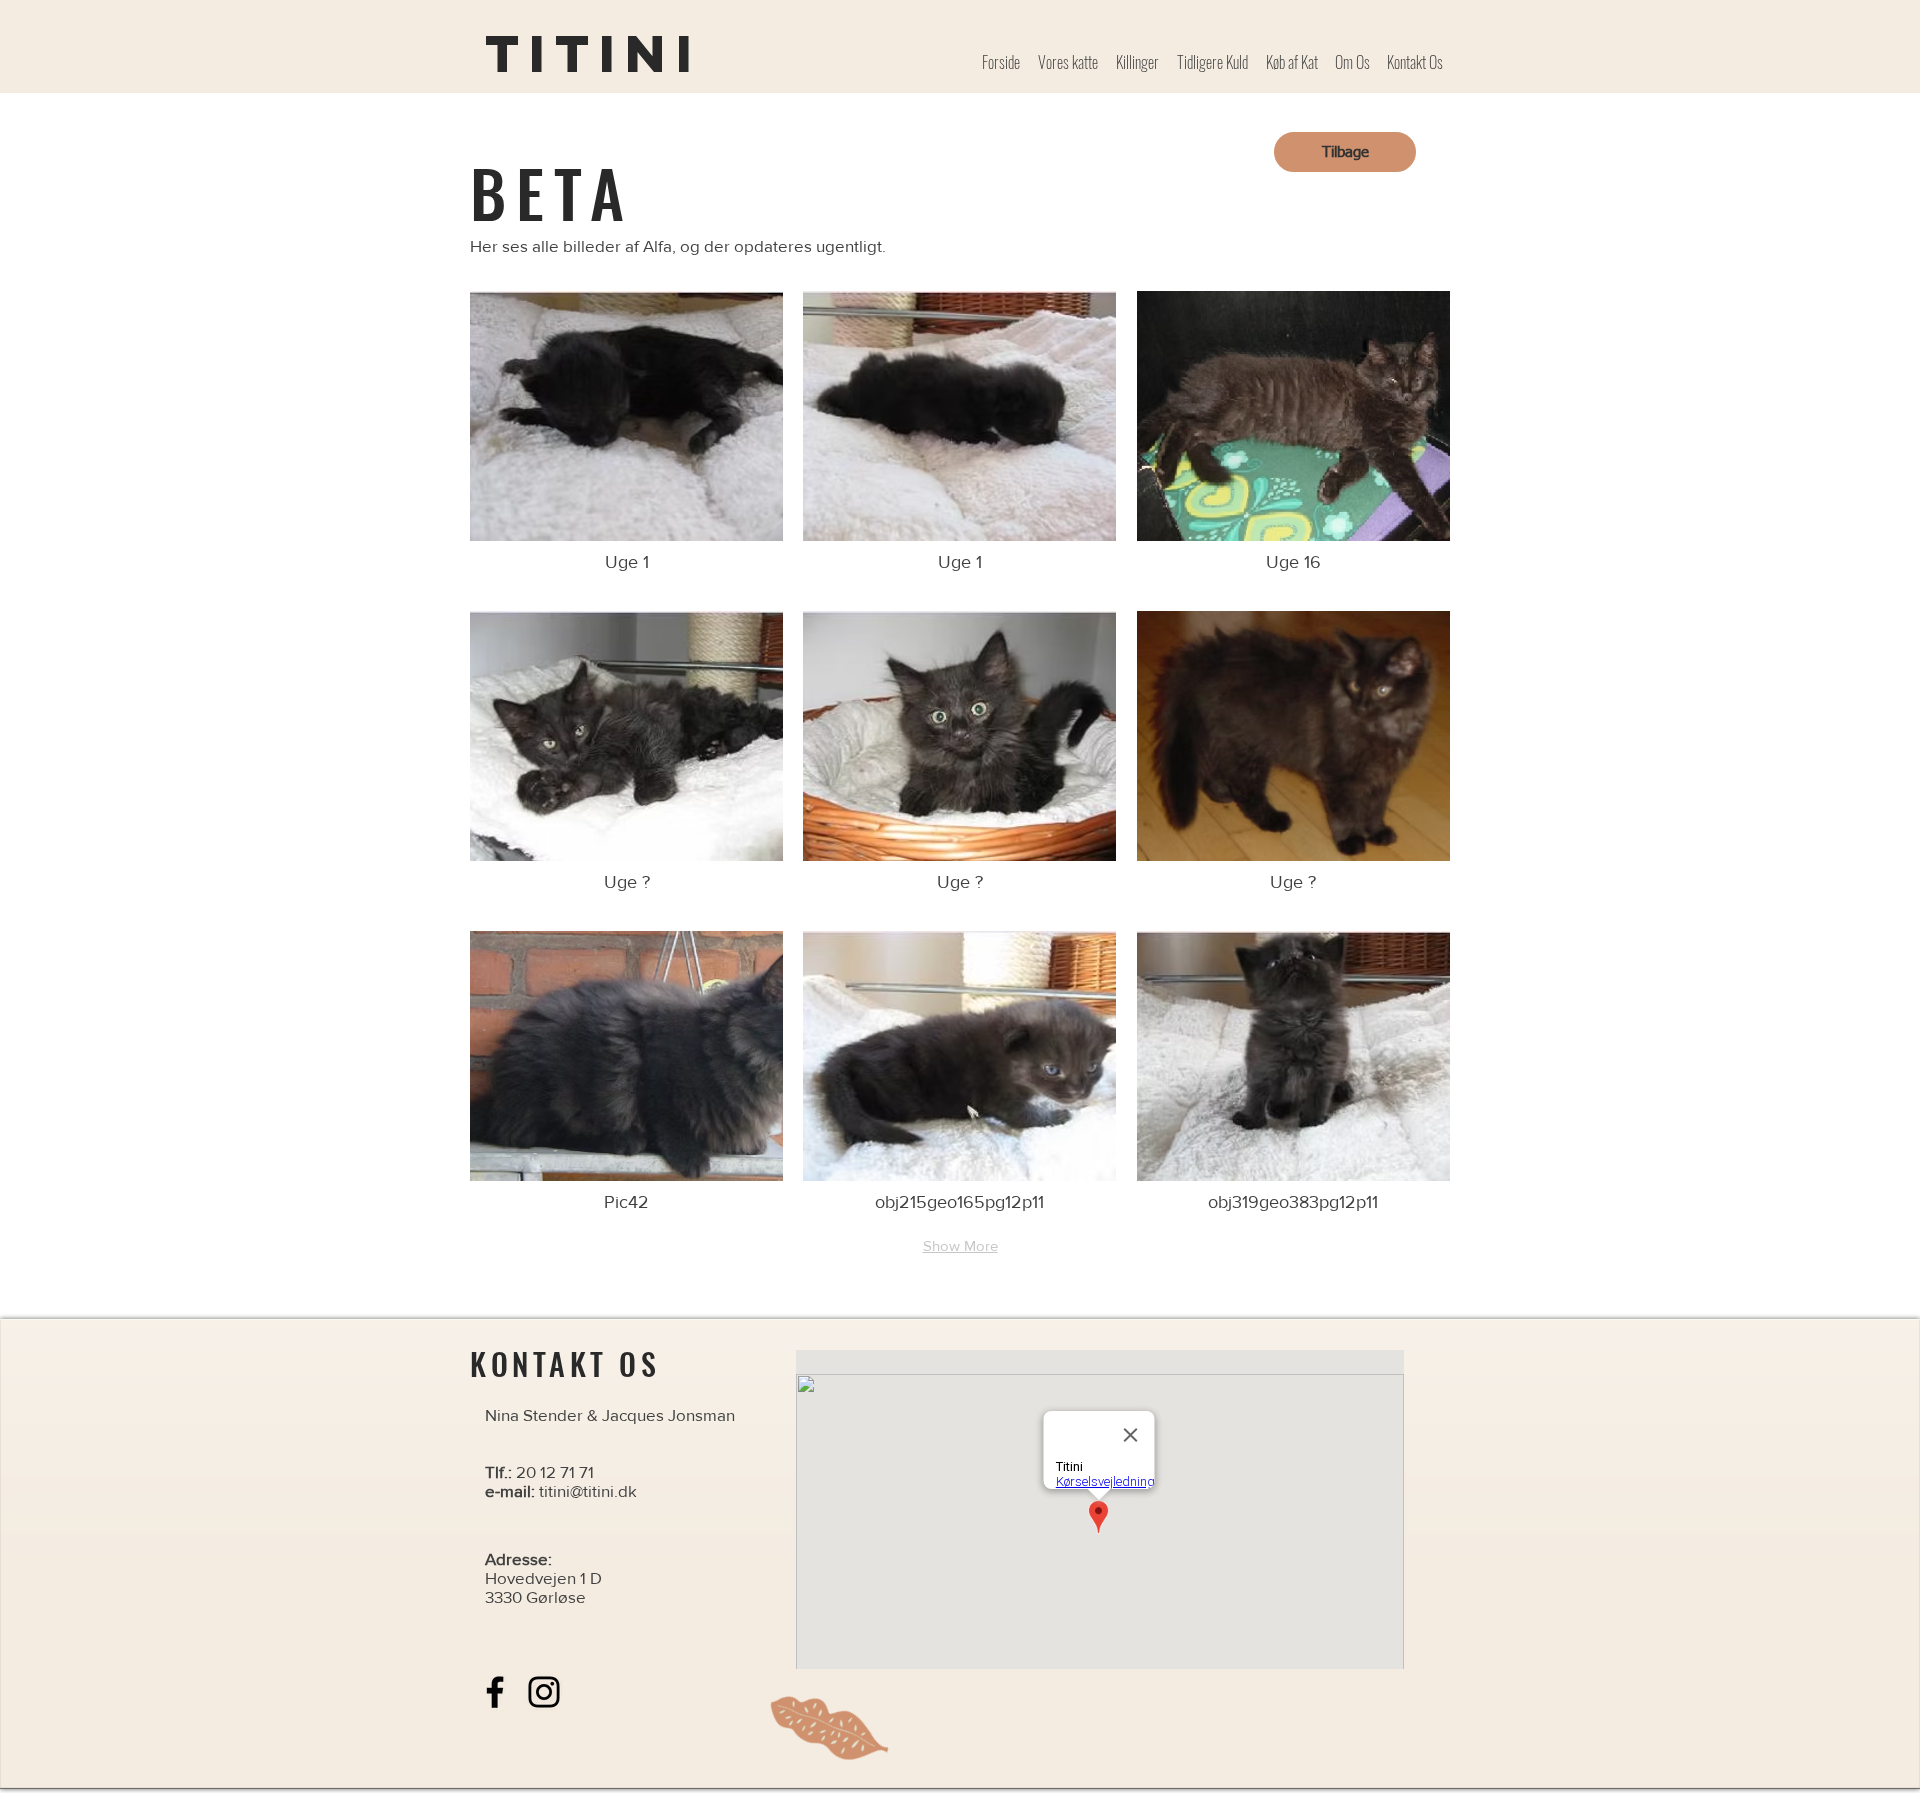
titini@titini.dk (588, 1490)
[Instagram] (544, 1692)
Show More (960, 1245)
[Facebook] (495, 1692)
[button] (626, 441)
